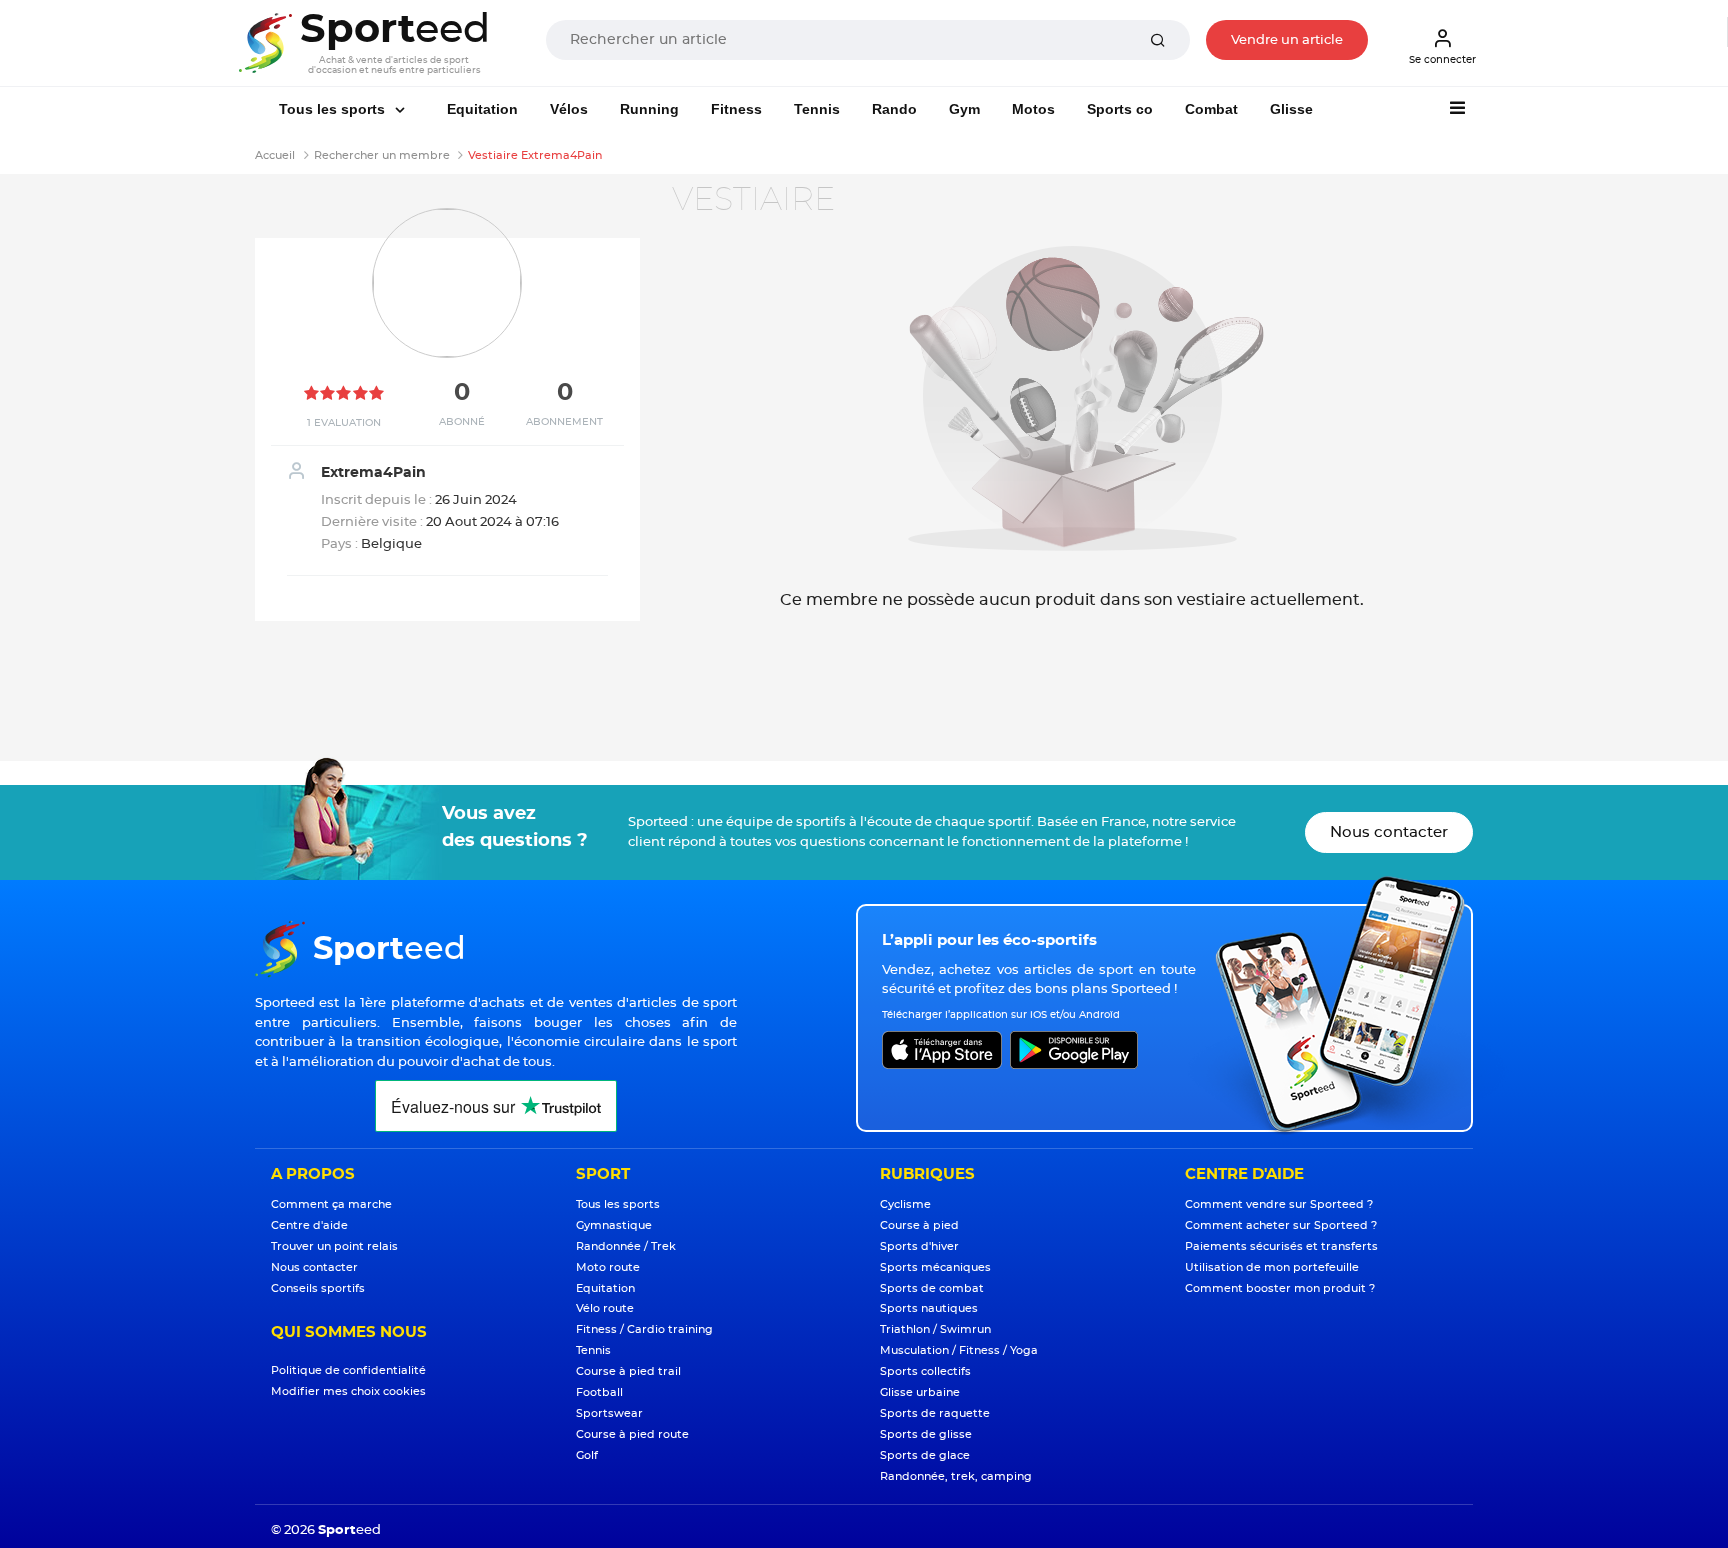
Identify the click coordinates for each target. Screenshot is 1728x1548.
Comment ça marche (331, 1204)
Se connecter (1442, 60)
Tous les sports (334, 109)
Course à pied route (632, 1434)
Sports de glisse (926, 1434)
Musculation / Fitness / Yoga (959, 1350)
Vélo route (605, 1308)
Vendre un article (1287, 40)
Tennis (817, 109)
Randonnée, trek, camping (956, 1476)
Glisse (1291, 109)
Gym (964, 109)
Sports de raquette (935, 1413)
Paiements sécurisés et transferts (1281, 1246)
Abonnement (564, 422)
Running (649, 109)
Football (599, 1392)
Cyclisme (905, 1204)
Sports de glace (925, 1455)
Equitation (482, 109)
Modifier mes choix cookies (348, 1391)
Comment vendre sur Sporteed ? (1279, 1204)
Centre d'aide (309, 1225)
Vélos (569, 109)
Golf (587, 1455)
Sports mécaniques (935, 1267)
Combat (1211, 109)
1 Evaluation (344, 423)
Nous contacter (1389, 832)
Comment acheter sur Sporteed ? (1281, 1225)
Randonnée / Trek (626, 1246)
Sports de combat (932, 1288)
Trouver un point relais (334, 1246)
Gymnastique (614, 1225)
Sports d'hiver (919, 1246)
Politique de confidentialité (348, 1370)
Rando (894, 109)
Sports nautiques (929, 1308)
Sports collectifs (925, 1371)
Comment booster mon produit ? (1280, 1288)
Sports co (1120, 109)
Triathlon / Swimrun (935, 1329)
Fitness (736, 109)
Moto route (608, 1267)
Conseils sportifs (318, 1288)
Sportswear (609, 1413)
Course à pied (919, 1225)
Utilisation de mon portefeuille (1272, 1267)
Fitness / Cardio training (644, 1329)
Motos (1033, 109)
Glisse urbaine (920, 1392)
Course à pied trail (628, 1371)
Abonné (462, 422)
